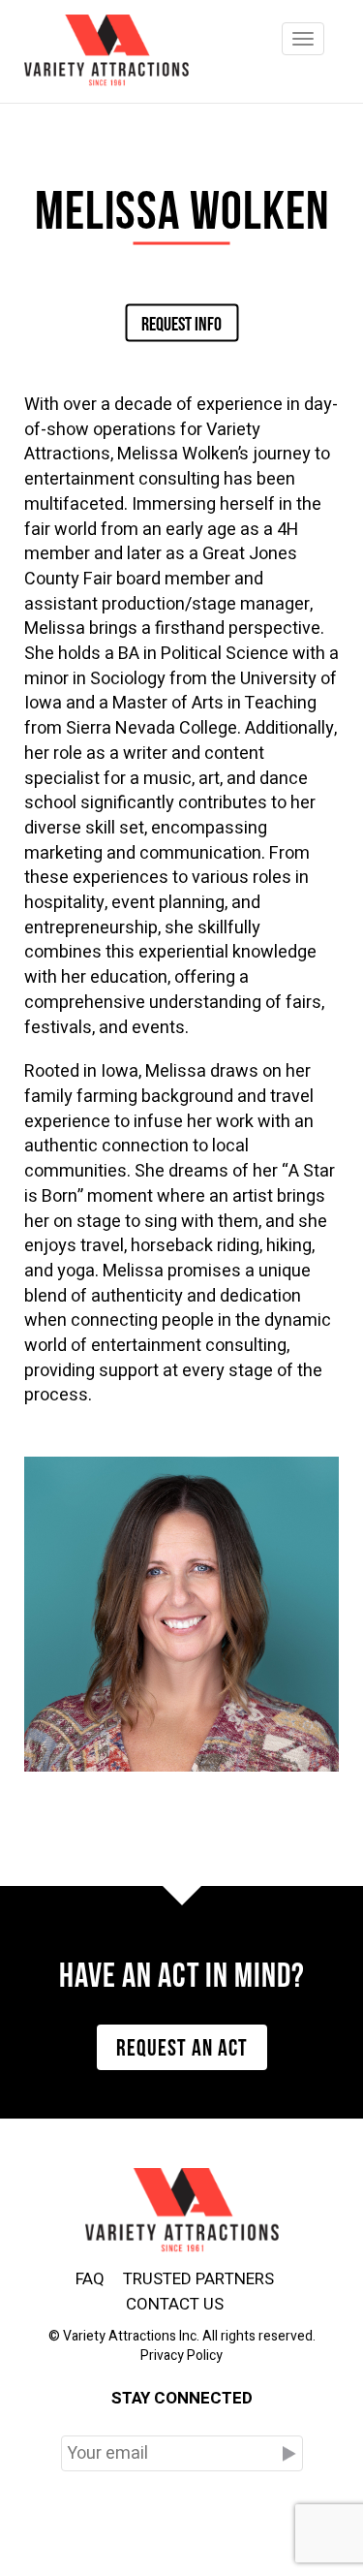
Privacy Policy (181, 2356)
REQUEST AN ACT (182, 2045)
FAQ (90, 2279)
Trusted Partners (198, 2279)
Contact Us (175, 2304)
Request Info (181, 322)
